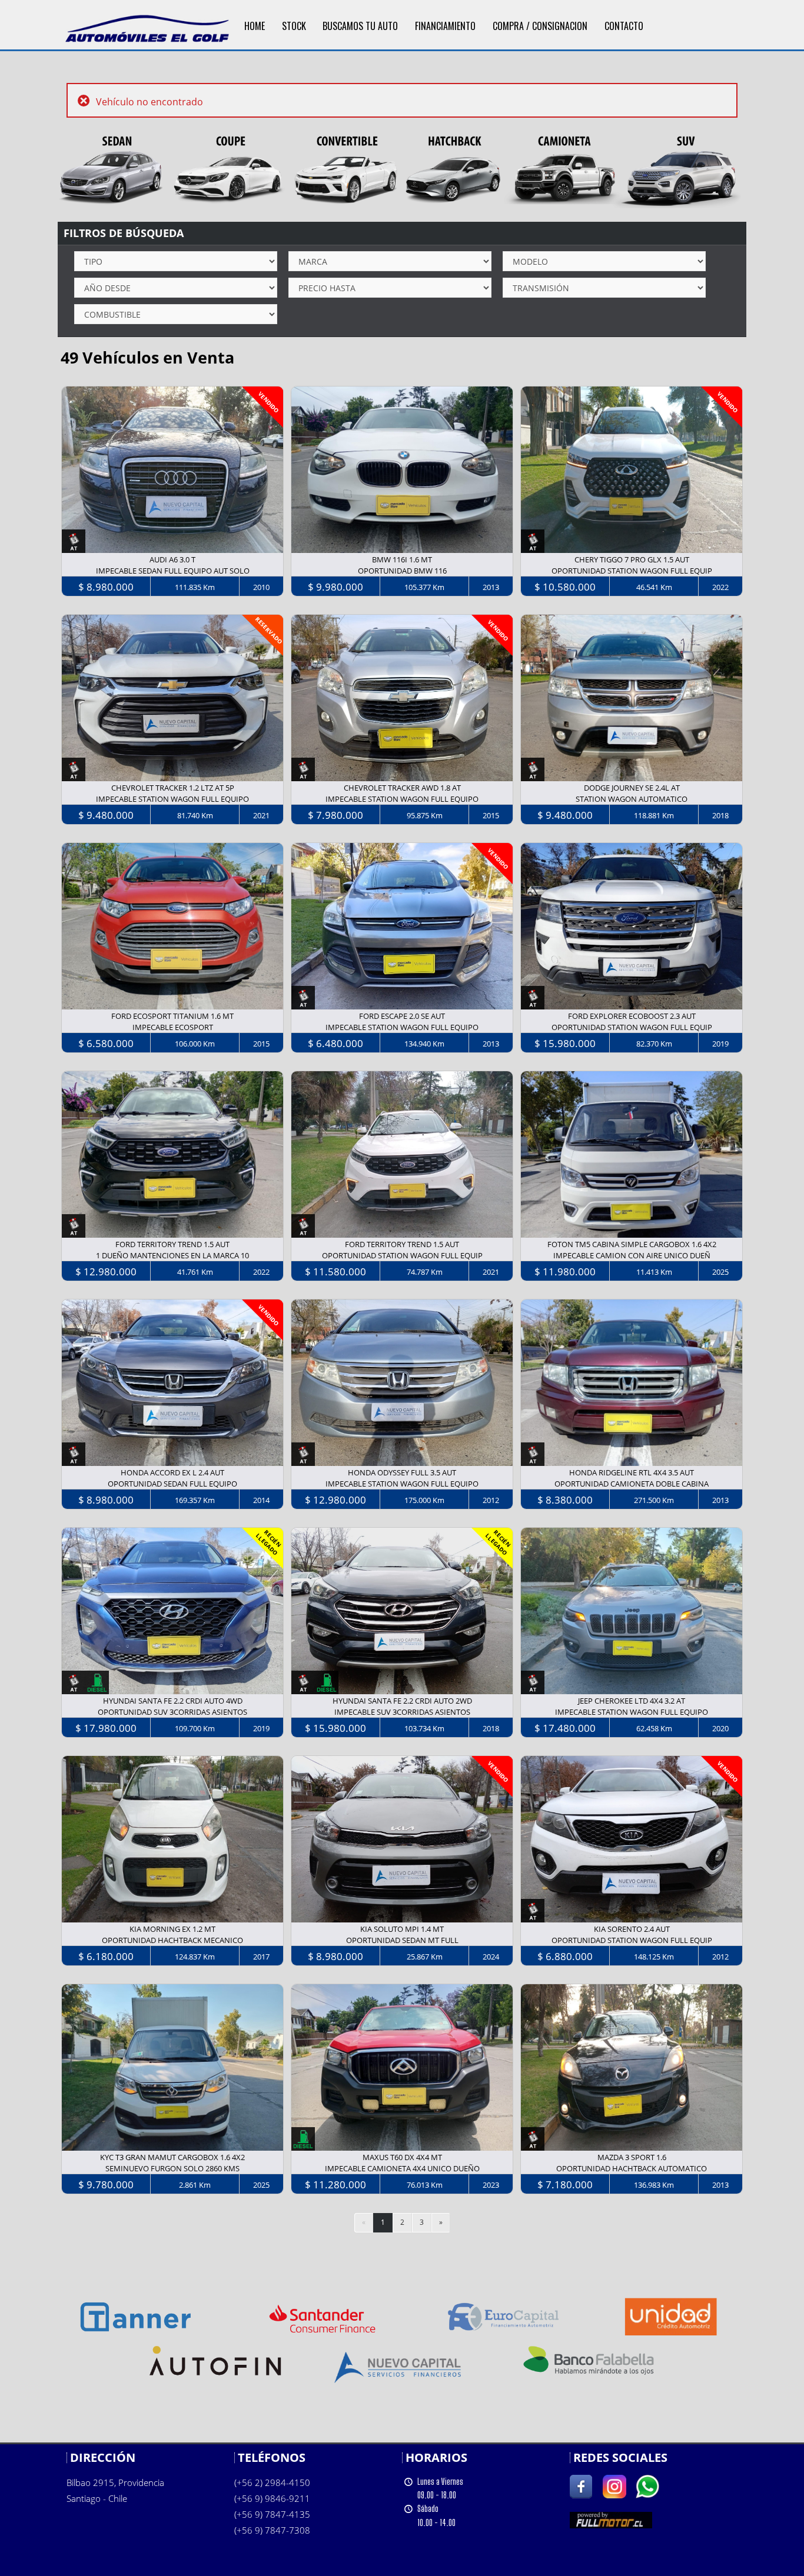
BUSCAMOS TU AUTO (360, 26)
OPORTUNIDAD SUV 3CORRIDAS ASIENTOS (172, 1712)
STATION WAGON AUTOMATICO (632, 799)
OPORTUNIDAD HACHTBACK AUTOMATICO (632, 2168)
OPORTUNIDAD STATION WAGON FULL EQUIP (632, 571)
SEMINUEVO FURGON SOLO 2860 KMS (172, 2168)
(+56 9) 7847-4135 (272, 2514)
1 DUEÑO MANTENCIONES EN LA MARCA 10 (172, 1255)
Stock (294, 26)
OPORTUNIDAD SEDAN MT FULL (402, 1940)
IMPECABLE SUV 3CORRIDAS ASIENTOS (402, 1712)
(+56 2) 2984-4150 (272, 2482)
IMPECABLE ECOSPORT (173, 1027)
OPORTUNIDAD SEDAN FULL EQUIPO (172, 1484)
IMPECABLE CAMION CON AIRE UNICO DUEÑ (632, 1255)
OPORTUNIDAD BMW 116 (402, 571)
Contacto (624, 26)
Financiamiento (445, 26)
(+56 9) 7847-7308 (272, 2530)
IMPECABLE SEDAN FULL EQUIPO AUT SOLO (173, 571)
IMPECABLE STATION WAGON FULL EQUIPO (172, 799)
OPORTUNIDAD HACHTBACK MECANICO (172, 1940)
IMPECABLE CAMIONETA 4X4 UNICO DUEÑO (402, 2168)
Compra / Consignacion (540, 26)
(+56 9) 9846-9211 (272, 2498)
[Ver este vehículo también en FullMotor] (611, 2519)
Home (255, 26)
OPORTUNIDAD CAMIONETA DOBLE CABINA (632, 1484)
